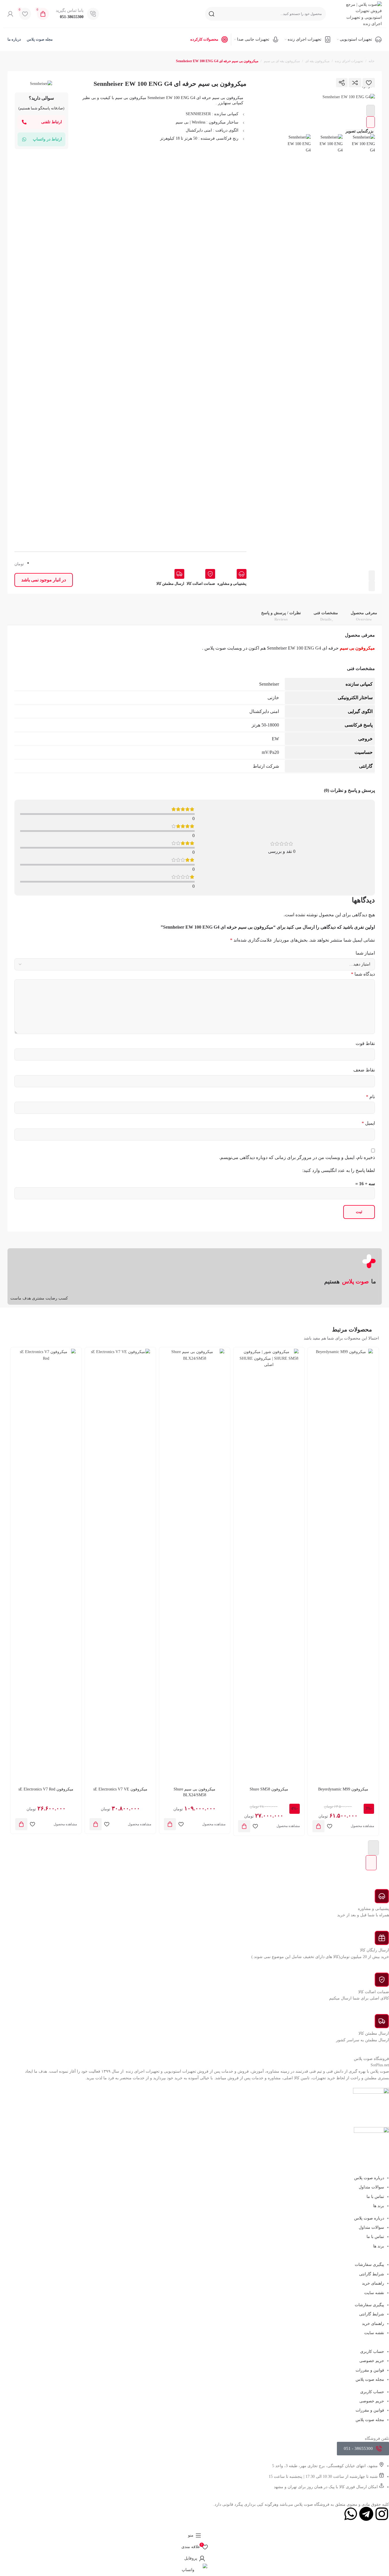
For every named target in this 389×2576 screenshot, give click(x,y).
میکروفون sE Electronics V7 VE (120, 1789)
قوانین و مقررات (370, 2370)
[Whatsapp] (351, 2514)
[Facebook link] (329, 83)
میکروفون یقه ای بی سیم (282, 61)
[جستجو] (212, 14)
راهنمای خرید (373, 2283)
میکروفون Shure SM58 (269, 1789)
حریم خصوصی (372, 2361)
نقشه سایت (374, 2293)
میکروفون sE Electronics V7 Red (46, 1789)
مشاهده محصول (362, 1826)
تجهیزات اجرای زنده (349, 61)
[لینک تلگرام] (278, 83)
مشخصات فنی (326, 616)
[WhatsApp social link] (291, 83)
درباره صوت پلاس (369, 2178)
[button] (318, 1826)
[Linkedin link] (304, 83)
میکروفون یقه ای (317, 61)
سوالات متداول (371, 2187)
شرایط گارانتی (372, 2274)
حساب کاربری (372, 2352)
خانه (371, 61)
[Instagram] (382, 2514)
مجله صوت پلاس (370, 2379)
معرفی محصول (364, 616)
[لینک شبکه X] (316, 83)
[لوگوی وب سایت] (360, 13)
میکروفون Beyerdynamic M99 (343, 1789)
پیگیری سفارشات (369, 2265)
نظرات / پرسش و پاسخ (281, 616)
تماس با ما (375, 2197)
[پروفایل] (10, 14)
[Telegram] (366, 2514)
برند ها (379, 2206)
